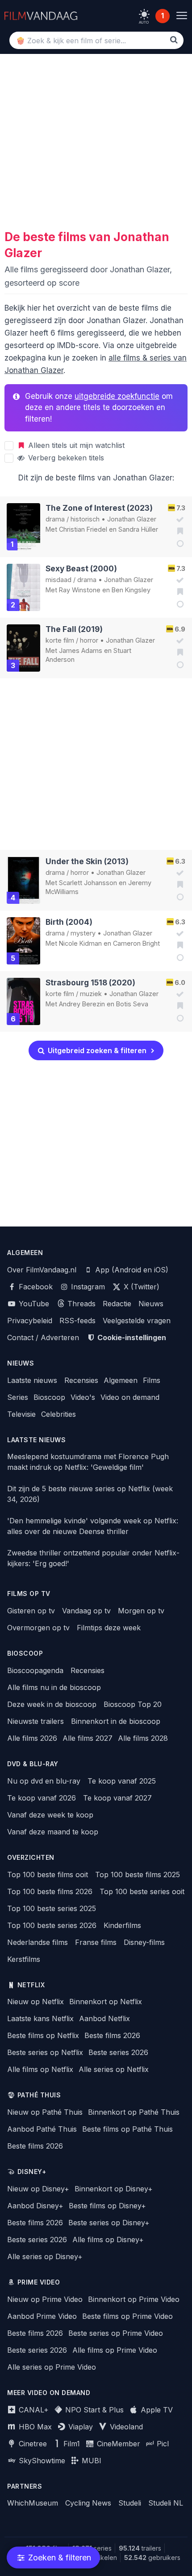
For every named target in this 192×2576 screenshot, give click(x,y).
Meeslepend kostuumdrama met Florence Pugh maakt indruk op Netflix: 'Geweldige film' (88, 1462)
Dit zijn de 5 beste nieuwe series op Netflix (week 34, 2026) (90, 1494)
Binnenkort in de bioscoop (116, 1721)
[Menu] (182, 16)
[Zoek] (174, 40)
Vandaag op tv (86, 1611)
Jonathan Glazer (132, 519)
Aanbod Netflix (104, 2018)
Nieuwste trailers (35, 1721)
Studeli (130, 2503)
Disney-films (144, 1942)
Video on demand (130, 1397)
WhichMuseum (33, 2503)
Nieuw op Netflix (35, 2002)
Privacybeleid (30, 1321)
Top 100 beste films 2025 (138, 1875)
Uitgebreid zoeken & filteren (96, 1050)
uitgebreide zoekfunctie (117, 396)
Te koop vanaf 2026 (42, 1798)
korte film (60, 640)
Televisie (21, 1414)
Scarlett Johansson (88, 883)
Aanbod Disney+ (35, 2206)
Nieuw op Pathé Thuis (45, 2112)
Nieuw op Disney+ (38, 2189)
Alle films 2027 (88, 1738)
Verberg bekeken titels (65, 458)
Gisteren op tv (31, 1611)
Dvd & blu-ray (33, 1764)
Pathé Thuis (39, 2095)
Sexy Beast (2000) (81, 568)
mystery (83, 933)
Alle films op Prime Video (115, 2350)
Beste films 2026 (112, 2035)
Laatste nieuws (32, 1380)
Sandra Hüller (138, 529)
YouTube (33, 1304)
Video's (83, 1397)
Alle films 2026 (32, 1738)
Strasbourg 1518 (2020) (90, 982)
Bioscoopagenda (35, 1670)
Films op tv (29, 1594)
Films (152, 1380)
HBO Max (34, 2427)
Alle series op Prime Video (52, 2367)
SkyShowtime (41, 2461)
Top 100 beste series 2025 (52, 1908)
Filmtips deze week (109, 1628)
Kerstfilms (24, 1959)
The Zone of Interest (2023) (99, 508)
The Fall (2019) (74, 629)
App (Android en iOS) (131, 1270)
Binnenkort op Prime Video (134, 2299)
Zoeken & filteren (58, 2558)
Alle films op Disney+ (108, 2240)
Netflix (31, 1985)
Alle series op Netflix (114, 2069)
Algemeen (121, 1380)
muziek (91, 994)
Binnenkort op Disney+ (114, 2189)
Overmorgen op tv (38, 1628)
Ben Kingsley (131, 590)
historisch (85, 519)
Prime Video (39, 2282)
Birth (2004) (69, 922)
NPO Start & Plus (93, 2410)
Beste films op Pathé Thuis (127, 2129)
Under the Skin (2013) (87, 861)
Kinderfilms (122, 1925)
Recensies (81, 1380)
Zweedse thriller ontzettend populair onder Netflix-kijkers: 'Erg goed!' (93, 1558)
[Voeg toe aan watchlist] (177, 531)
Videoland (125, 2427)
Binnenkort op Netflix (106, 2002)
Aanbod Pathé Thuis (42, 2129)
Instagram (87, 1287)
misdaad (58, 580)
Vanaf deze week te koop (50, 1815)
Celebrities (58, 1414)
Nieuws (151, 1304)
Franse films (96, 1942)
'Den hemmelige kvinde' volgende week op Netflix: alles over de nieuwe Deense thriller (93, 1526)
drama (55, 519)
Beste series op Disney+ (109, 2223)
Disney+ (32, 2172)
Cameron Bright (136, 943)
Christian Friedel (83, 529)
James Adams (81, 650)
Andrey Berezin (82, 1004)
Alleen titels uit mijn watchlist (75, 445)
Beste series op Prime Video (116, 2333)
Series (18, 1397)
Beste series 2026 (118, 2052)
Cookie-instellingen (131, 1337)
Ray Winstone (80, 590)
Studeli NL (166, 2503)
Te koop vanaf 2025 (122, 1781)
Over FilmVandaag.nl (42, 1270)
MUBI (90, 2461)
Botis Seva (132, 1004)
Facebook (35, 1287)
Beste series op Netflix (45, 2052)
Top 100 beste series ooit (142, 1891)
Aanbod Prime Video (42, 2316)
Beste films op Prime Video (127, 2316)
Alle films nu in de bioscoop (54, 1687)
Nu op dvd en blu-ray (44, 1781)
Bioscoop (49, 1397)
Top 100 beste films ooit (48, 1875)
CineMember (117, 2444)
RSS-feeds (77, 1321)
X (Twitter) (140, 1287)
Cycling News (88, 2503)
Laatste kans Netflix (40, 2018)
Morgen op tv (141, 1611)
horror (89, 640)
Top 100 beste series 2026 (52, 1925)
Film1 (71, 2444)
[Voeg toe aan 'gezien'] (177, 520)
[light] (144, 14)
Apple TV (156, 2410)
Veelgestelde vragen (137, 1321)
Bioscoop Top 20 (133, 1704)
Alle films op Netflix (40, 2069)
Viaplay (79, 2427)
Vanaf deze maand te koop (53, 1832)
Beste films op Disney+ (107, 2206)
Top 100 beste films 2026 (50, 1891)
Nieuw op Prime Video (45, 2299)
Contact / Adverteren (43, 1337)
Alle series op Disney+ (45, 2256)
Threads (80, 1304)
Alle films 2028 (143, 1738)
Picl (162, 2444)
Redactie (117, 1304)
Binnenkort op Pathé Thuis (134, 2112)
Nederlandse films (38, 1942)
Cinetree (32, 2444)
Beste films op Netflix (43, 2035)
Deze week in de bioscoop (52, 1704)
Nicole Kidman (80, 943)
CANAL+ (33, 2410)
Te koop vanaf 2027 (117, 1798)
